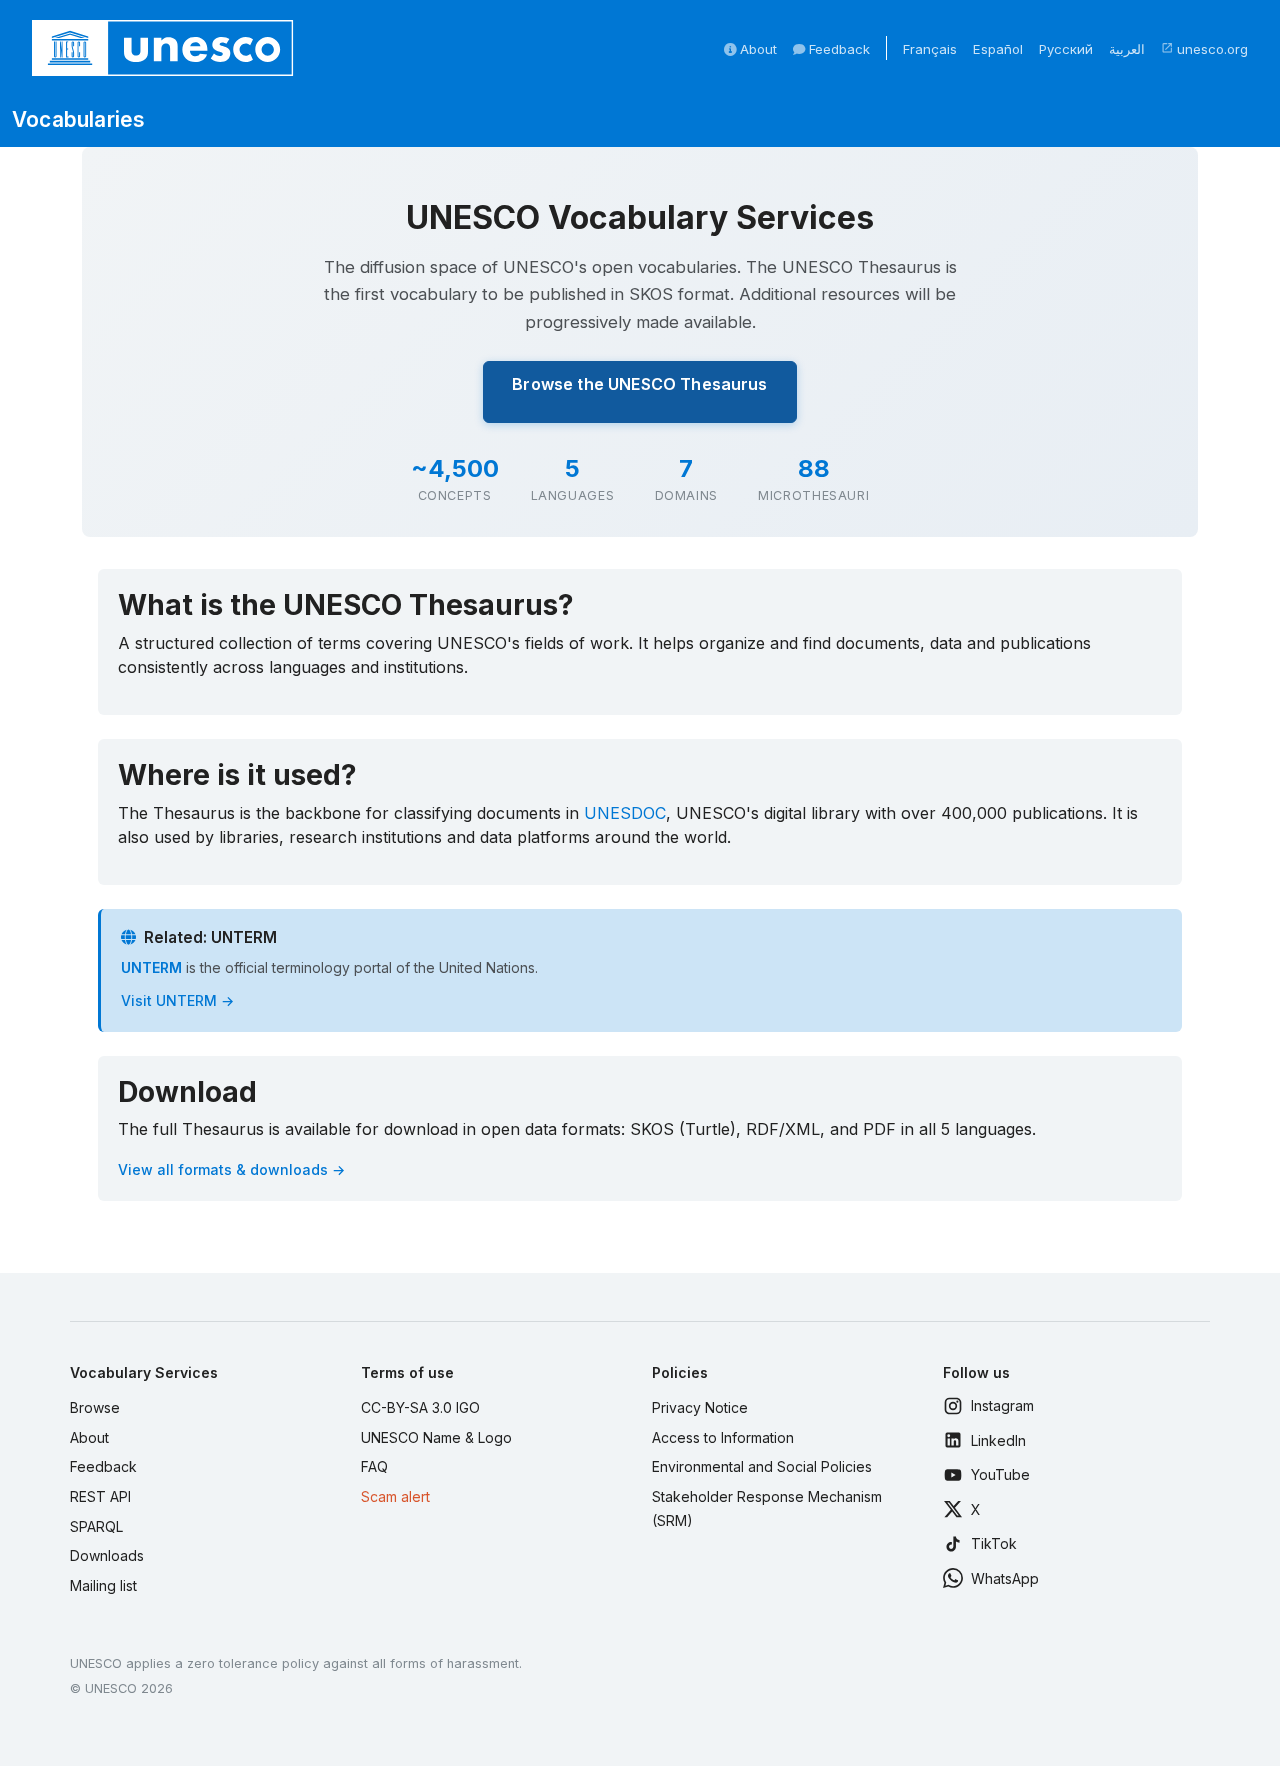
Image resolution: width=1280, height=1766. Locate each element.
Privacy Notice (700, 1407)
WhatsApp (1005, 1578)
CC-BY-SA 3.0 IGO (420, 1407)
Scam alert (395, 1496)
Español (998, 49)
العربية (1127, 49)
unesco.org (1204, 49)
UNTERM (151, 967)
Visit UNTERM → (177, 1000)
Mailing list (103, 1585)
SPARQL (96, 1526)
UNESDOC (625, 813)
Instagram (1002, 1405)
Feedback (837, 49)
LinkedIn (998, 1440)
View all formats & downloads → (231, 1169)
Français (930, 49)
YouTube (1000, 1474)
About (756, 49)
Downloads (107, 1555)
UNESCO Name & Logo (436, 1437)
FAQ (374, 1466)
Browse (95, 1407)
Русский (1066, 49)
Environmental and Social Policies (762, 1466)
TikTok (994, 1543)
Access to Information (723, 1437)
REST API (100, 1496)
